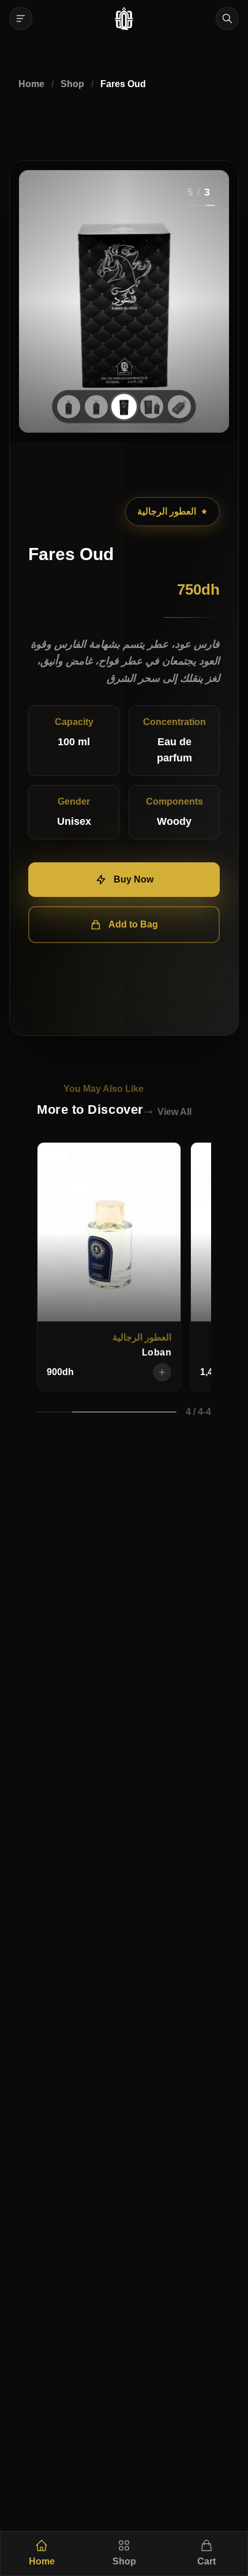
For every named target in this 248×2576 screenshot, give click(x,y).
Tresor (157, 1352)
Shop (72, 84)
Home (31, 84)
